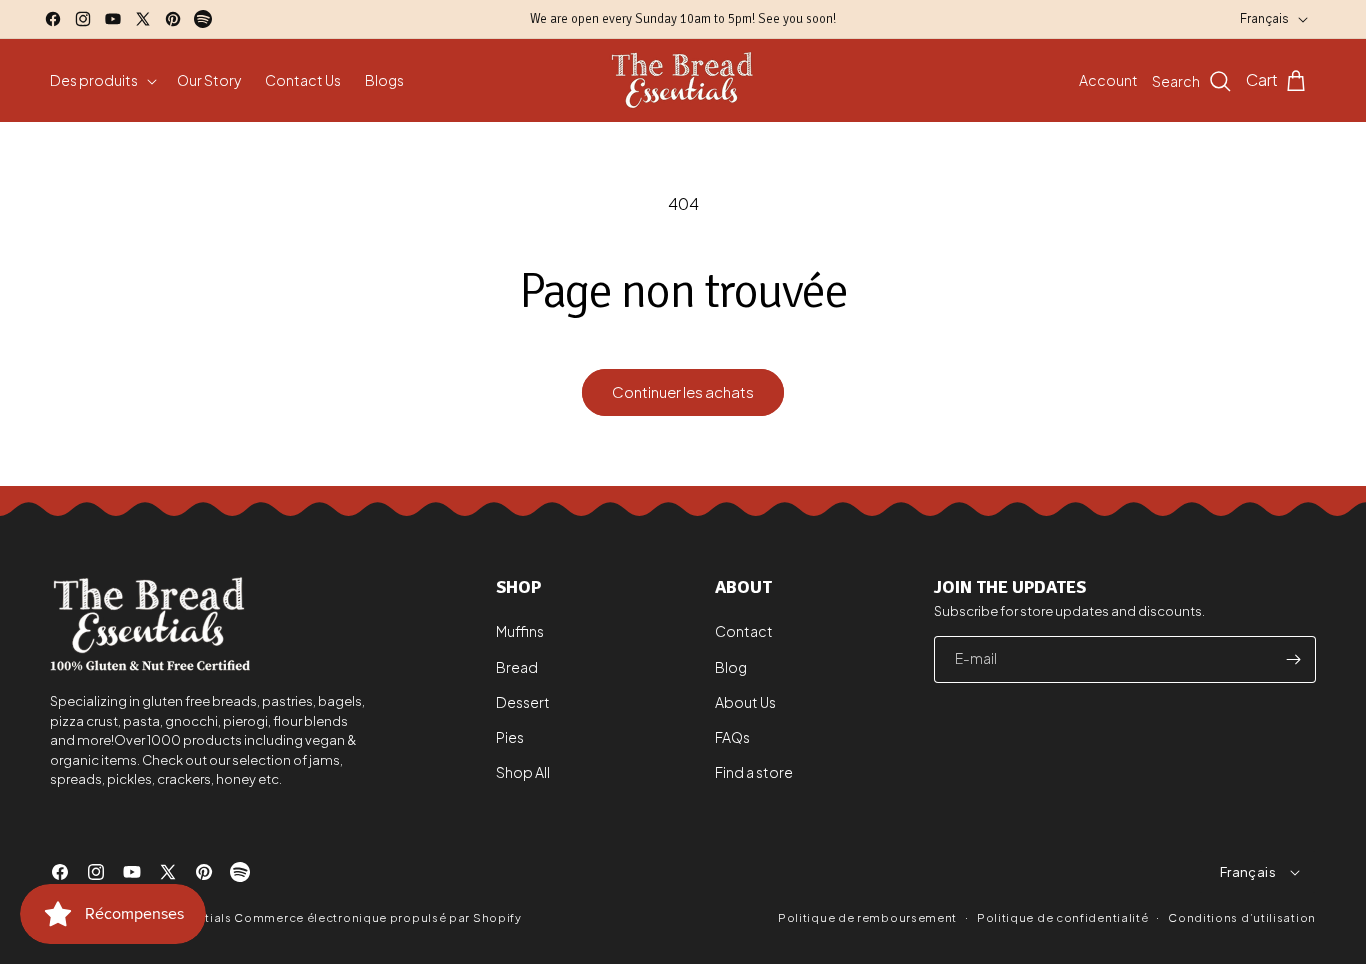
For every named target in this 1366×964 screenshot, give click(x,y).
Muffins (520, 632)
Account (1108, 80)
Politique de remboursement (867, 917)
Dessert (523, 702)
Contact (744, 632)
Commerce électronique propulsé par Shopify (377, 917)
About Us (745, 702)
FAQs (732, 737)
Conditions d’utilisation (1242, 916)
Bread (517, 667)
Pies (510, 737)
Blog (731, 667)
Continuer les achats (683, 391)
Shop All (523, 772)
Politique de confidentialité (1063, 916)
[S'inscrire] (1293, 659)
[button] (101, 80)
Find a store (754, 772)
